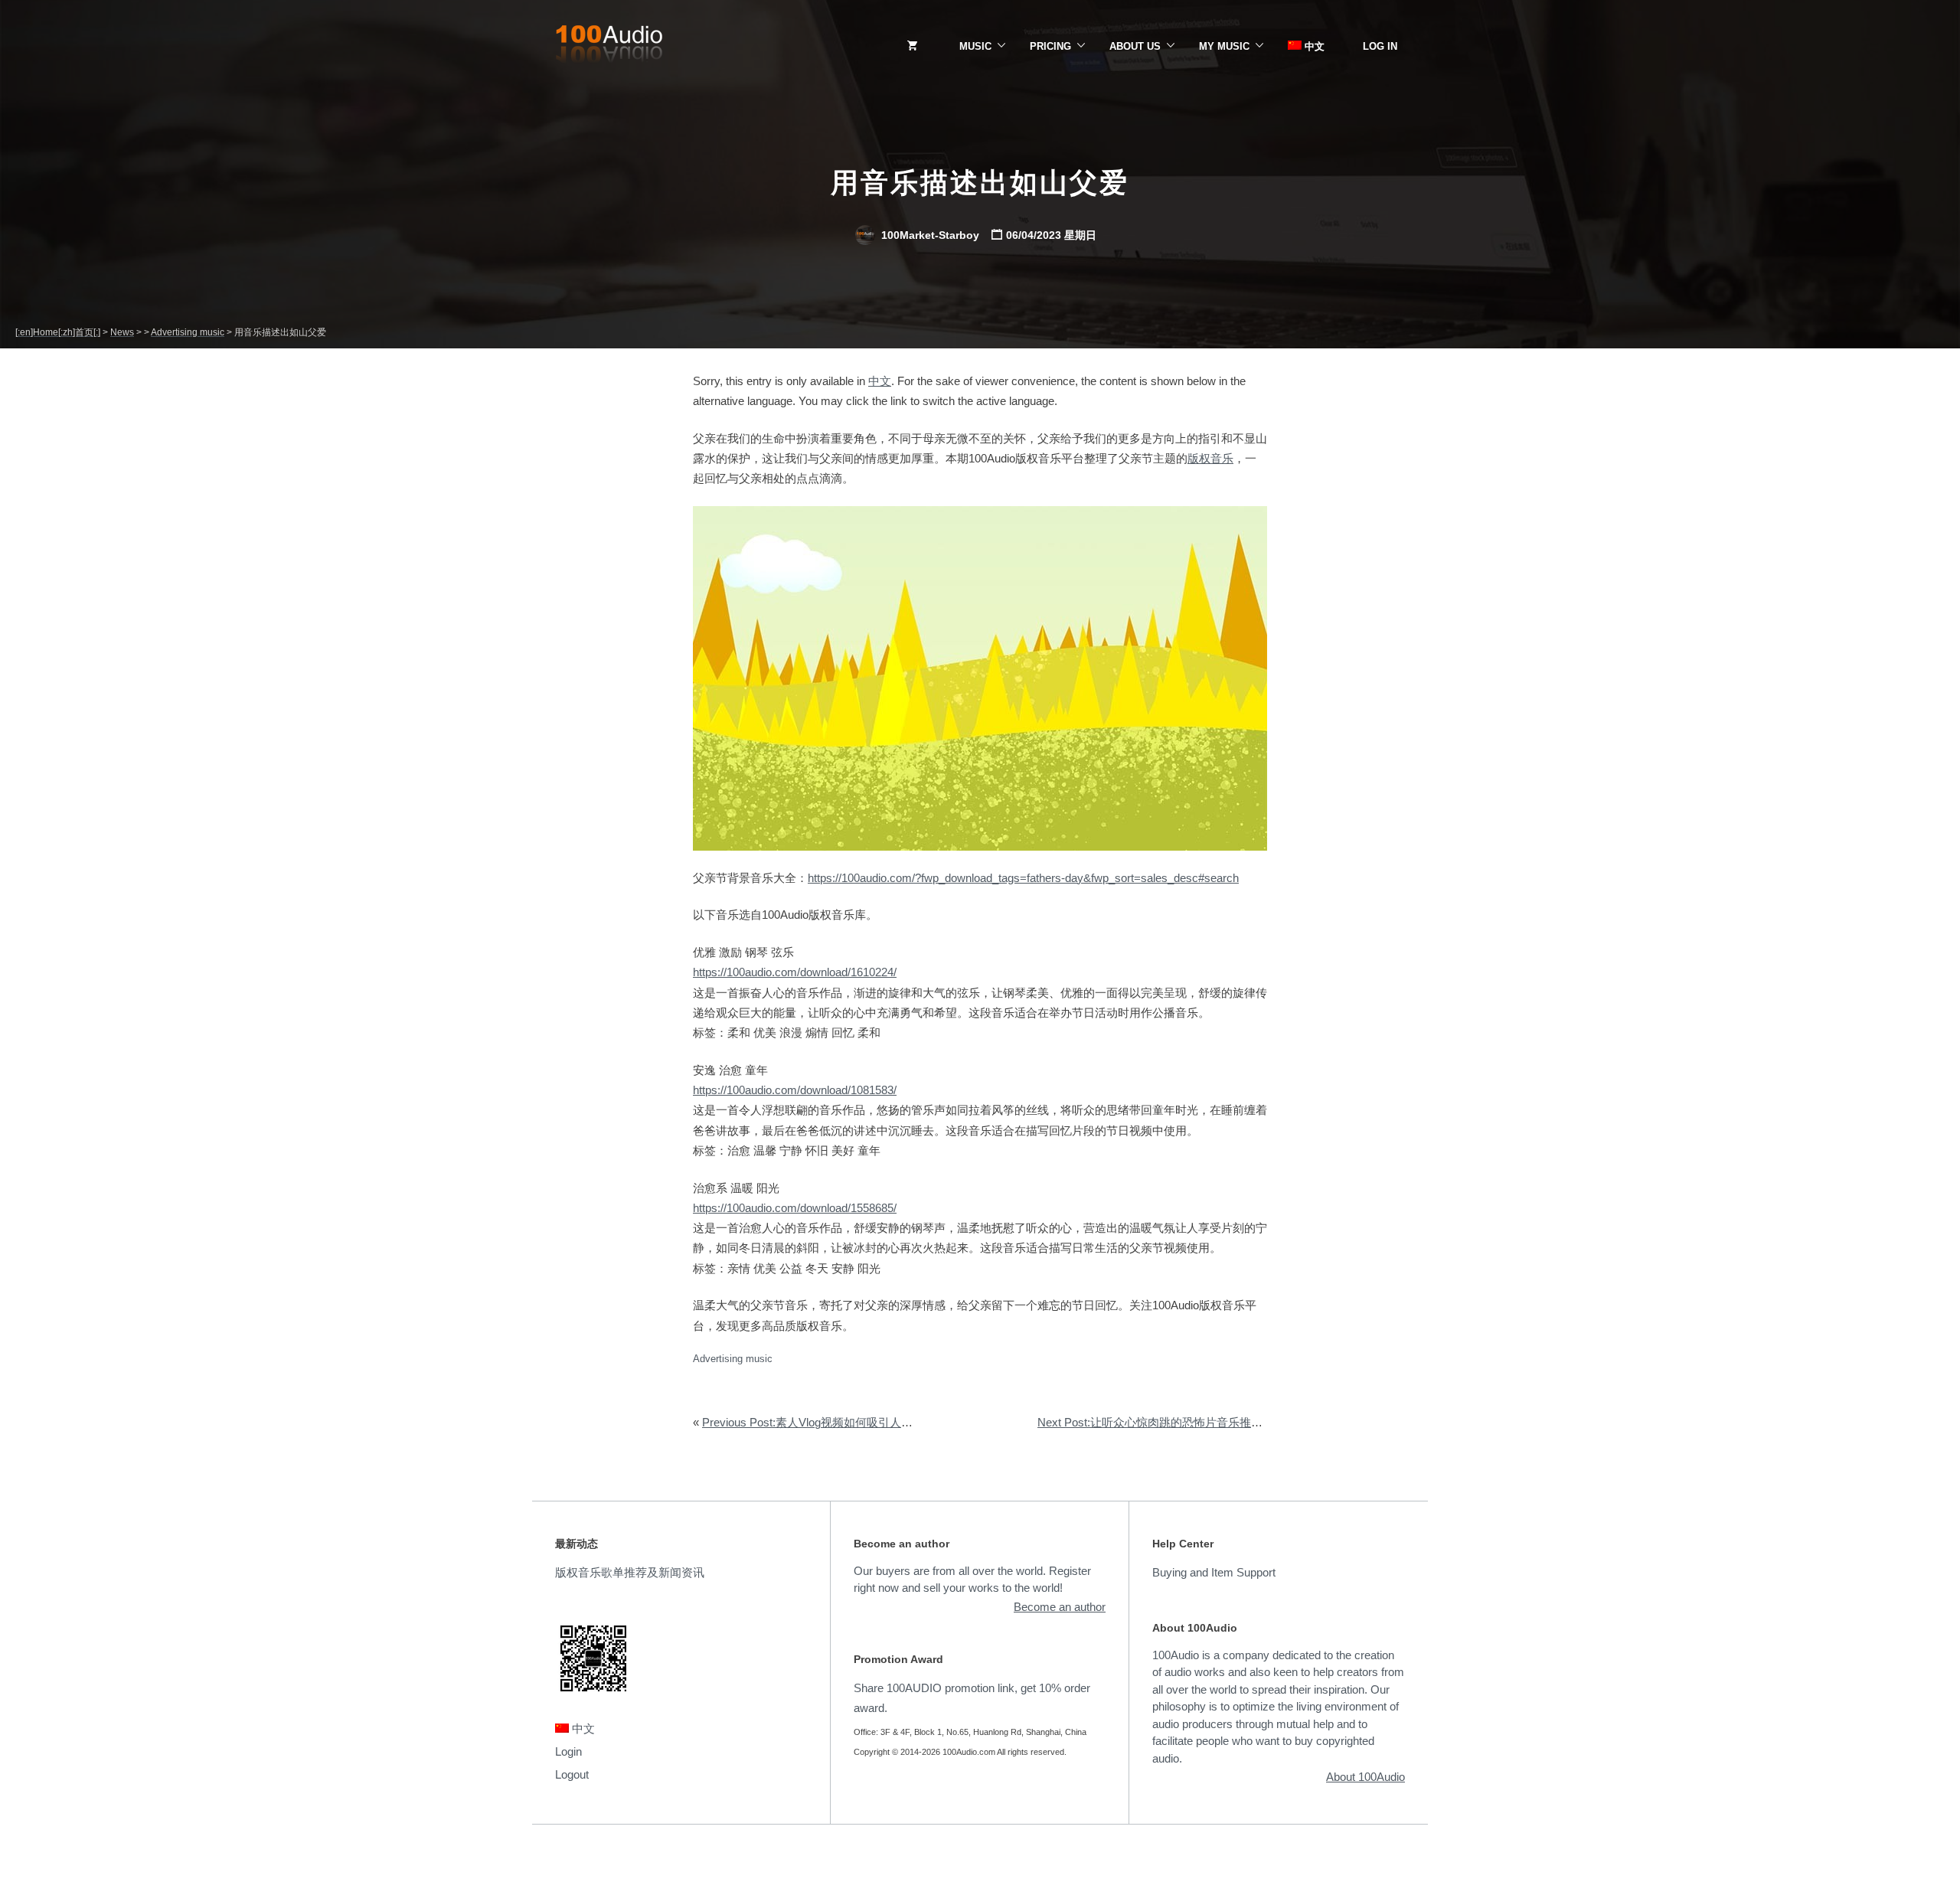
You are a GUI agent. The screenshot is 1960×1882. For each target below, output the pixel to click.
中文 (1313, 46)
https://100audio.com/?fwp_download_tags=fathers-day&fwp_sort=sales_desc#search (1023, 878)
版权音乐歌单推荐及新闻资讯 (630, 1572)
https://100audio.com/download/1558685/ (795, 1208)
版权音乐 (1210, 458)
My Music (1224, 46)
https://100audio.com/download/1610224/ (795, 972)
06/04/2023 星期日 (1051, 235)
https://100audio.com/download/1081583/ (795, 1090)
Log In (1380, 46)
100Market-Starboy (929, 235)
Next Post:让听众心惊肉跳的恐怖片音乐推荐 (1150, 1422)
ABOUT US (1135, 46)
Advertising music (733, 1359)
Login (568, 1751)
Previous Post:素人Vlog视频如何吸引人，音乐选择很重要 (848, 1422)
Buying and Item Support (1214, 1572)
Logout (572, 1774)
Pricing (1050, 46)
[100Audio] (609, 47)
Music (975, 46)
